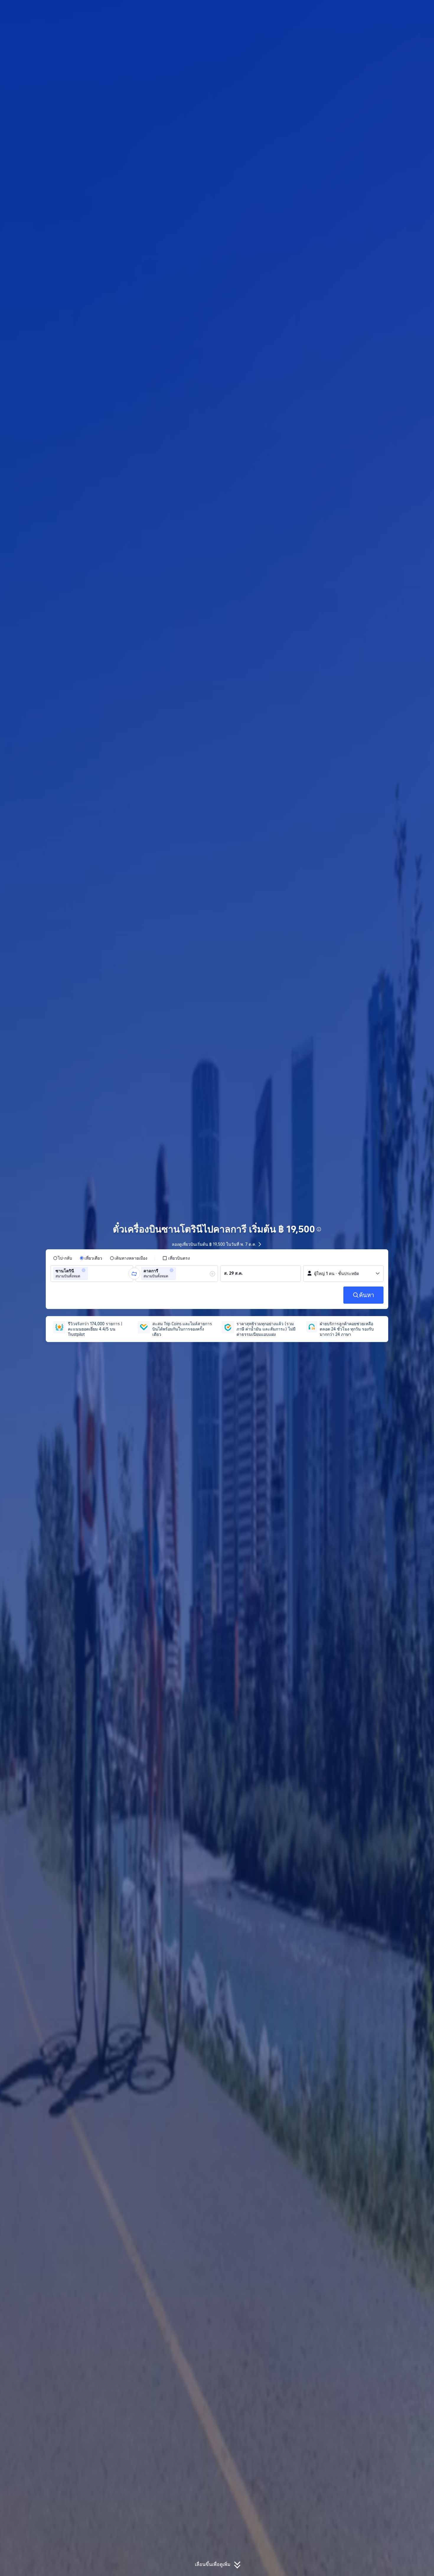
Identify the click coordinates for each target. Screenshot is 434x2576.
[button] (386, 10)
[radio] (63, 1258)
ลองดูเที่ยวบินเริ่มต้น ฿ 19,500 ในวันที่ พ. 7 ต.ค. (214, 1244)
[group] (92, 1274)
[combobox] (91, 1274)
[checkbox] (176, 1258)
